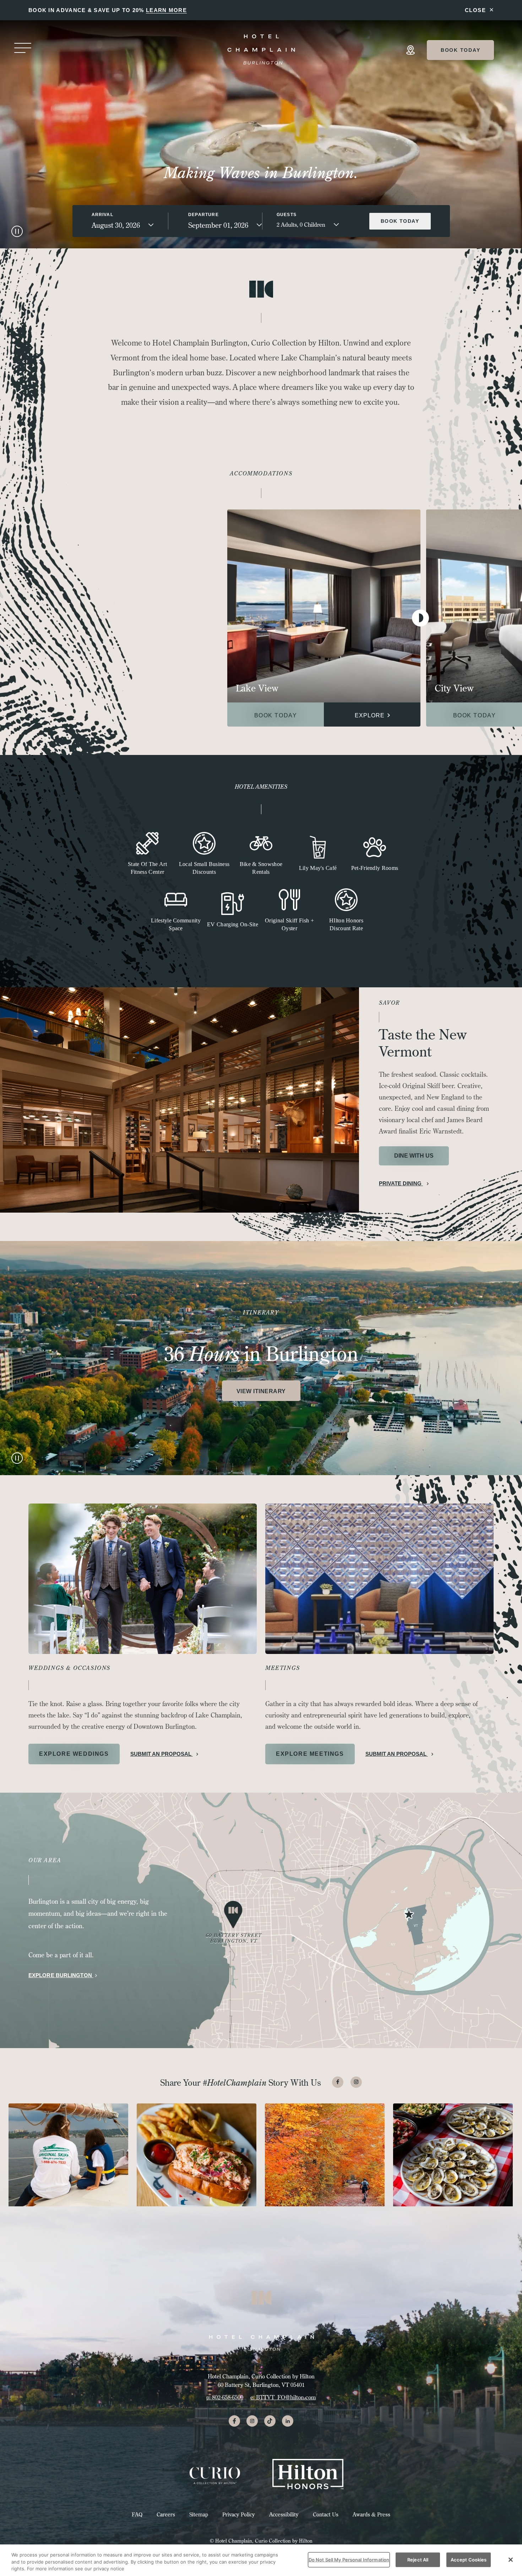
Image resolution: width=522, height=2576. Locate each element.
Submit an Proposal (162, 1754)
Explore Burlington (61, 1975)
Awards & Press (371, 2514)
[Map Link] (410, 50)
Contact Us (326, 2514)
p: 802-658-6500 (225, 2397)
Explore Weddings (74, 1754)
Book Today (461, 50)
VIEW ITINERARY (261, 1391)
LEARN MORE (166, 10)
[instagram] (252, 2421)
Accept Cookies (469, 2559)
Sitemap (199, 2514)
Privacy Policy (239, 2514)
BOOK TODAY (276, 715)
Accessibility (284, 2514)
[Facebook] (338, 2082)
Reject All (418, 2559)
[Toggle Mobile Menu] (23, 49)
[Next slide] (420, 618)
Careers (166, 2514)
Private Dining (401, 1183)
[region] (261, 2560)
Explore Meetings (310, 1754)
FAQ (137, 2514)
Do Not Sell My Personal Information (349, 2559)
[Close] (511, 2560)
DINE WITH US (414, 1156)
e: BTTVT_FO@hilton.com (283, 2397)
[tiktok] (270, 2421)
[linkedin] (288, 2421)
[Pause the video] (17, 231)
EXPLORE (371, 715)
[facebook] (234, 2421)
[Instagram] (356, 2082)
